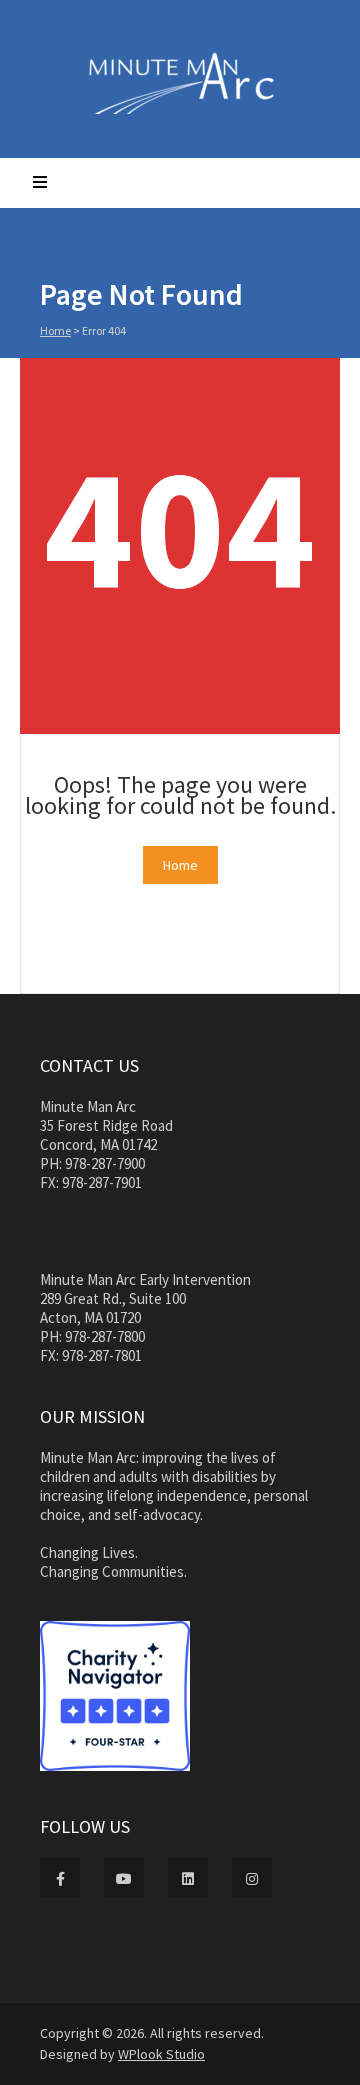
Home (55, 330)
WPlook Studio (161, 2054)
